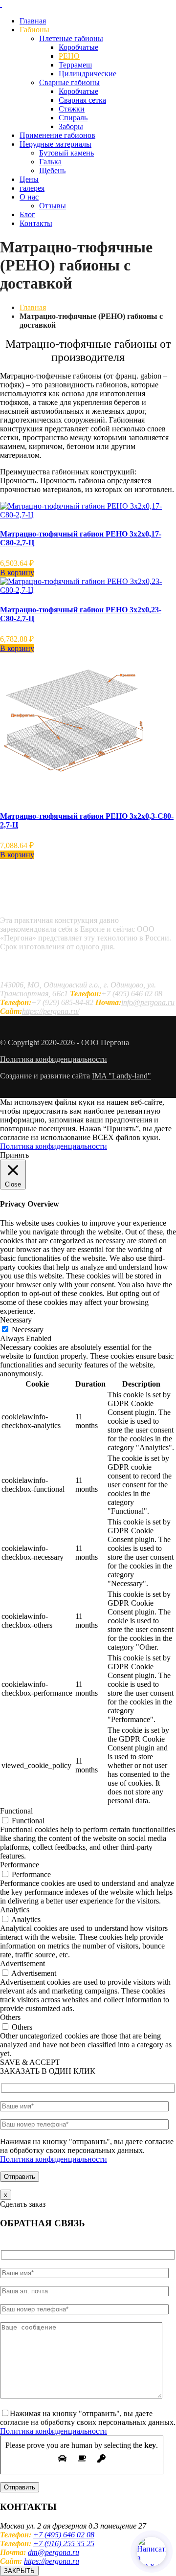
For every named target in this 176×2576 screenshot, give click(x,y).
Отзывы (53, 206)
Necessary (28, 1330)
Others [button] (10, 2017)
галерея (32, 188)
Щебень (52, 170)
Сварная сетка (82, 100)
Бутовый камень (66, 153)
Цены (29, 179)
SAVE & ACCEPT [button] (30, 2062)
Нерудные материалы (55, 144)
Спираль (73, 118)
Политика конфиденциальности (54, 1059)
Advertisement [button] (22, 1963)
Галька (50, 162)
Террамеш (75, 65)
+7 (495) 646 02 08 (64, 2535)
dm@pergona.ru (54, 2552)
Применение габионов (57, 135)
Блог (27, 214)
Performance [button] (20, 1865)
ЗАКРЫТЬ (19, 2571)
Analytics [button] (15, 1910)
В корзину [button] (17, 572)
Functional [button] (16, 1811)
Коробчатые (78, 47)
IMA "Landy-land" (121, 1076)
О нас (29, 197)
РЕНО (69, 56)
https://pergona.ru (52, 2561)
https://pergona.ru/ (51, 1011)
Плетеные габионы (71, 38)
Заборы (71, 126)
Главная (33, 21)
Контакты (36, 223)
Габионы (34, 30)
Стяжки (72, 109)
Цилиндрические (88, 74)
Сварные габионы (69, 82)
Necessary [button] (16, 1320)
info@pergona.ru (148, 1002)
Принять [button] (14, 1155)
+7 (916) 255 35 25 (64, 2543)
